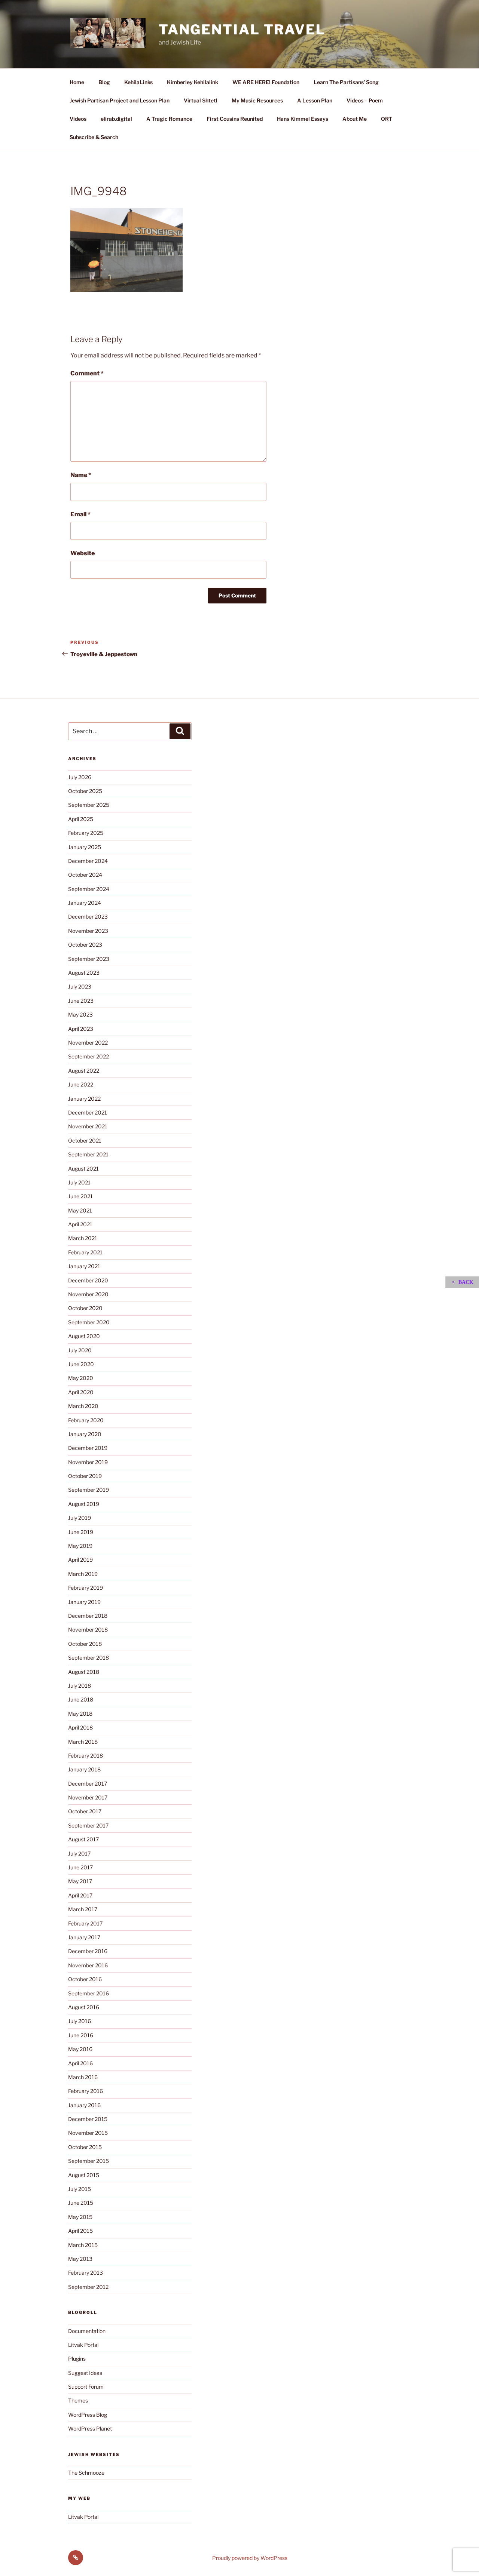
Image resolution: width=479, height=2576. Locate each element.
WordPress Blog (88, 2415)
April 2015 (80, 2231)
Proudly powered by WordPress (250, 2558)
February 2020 (86, 1420)
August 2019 (84, 1504)
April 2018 (80, 1727)
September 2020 (89, 1322)
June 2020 (81, 1364)
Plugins (77, 2359)
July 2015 (80, 2189)
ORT (387, 119)
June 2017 (80, 1867)
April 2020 (81, 1392)
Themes (78, 2400)
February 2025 (86, 833)
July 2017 (79, 1853)
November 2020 (88, 1294)
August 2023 (84, 973)
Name (81, 475)
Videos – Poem (365, 100)
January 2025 (85, 847)
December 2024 (88, 861)
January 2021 (84, 1266)
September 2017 (88, 1825)
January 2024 (85, 903)
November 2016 (88, 1965)
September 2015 (89, 2161)
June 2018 (81, 1699)
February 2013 (86, 2273)
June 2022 (81, 1084)
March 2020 (83, 1406)
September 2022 (89, 1056)
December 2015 (88, 2119)
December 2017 (88, 1784)
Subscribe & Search (94, 137)
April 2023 (81, 1029)
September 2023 (89, 959)
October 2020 (85, 1308)
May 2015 (80, 2217)
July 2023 (80, 986)
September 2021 (88, 1154)
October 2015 (85, 2147)
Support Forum (86, 2387)
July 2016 (80, 2021)
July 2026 (80, 777)
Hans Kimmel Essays (303, 119)
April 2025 (81, 819)
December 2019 (88, 1448)
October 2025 (85, 791)
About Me (355, 119)
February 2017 (85, 1923)
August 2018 (84, 1672)
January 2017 (84, 1937)
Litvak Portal (83, 2345)
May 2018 (80, 1714)
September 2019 (89, 1490)
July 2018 (80, 1686)
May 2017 (80, 1881)
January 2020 (85, 1434)
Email (80, 514)
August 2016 (84, 2007)
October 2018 (85, 1644)
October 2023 (85, 945)
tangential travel (242, 30)
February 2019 (86, 1588)
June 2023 (81, 1001)
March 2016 (83, 2077)
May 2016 (80, 2049)
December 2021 (88, 1112)
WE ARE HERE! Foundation (266, 82)
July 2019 (80, 1518)
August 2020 (84, 1336)
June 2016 (81, 2035)
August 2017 (83, 1839)
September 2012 (88, 2287)
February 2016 (86, 2091)
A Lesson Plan (315, 100)
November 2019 (88, 1462)
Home (77, 82)
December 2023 (88, 917)
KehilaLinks (138, 82)
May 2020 (81, 1378)
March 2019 (83, 1574)
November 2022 (88, 1043)
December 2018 (88, 1616)
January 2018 (84, 1769)
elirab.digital (116, 119)
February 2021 (85, 1252)
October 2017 (85, 1811)
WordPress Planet (90, 2429)
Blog (104, 82)
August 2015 (84, 2175)
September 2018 (89, 1658)
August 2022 (84, 1071)
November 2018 (88, 1630)
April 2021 (80, 1224)
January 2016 (84, 2105)
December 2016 (88, 1951)
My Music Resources (257, 100)
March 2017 (83, 1909)
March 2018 (83, 1742)
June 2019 (81, 1532)
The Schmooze (86, 2473)
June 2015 (81, 2203)
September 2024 (89, 889)
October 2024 (85, 875)
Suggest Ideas (85, 2373)
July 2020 (80, 1350)
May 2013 (80, 2259)
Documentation (87, 2331)
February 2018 (86, 1756)
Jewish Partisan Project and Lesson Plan (120, 100)
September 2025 (89, 805)
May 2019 (80, 1546)
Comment (87, 373)
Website (83, 553)
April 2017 (80, 1895)
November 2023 (88, 931)
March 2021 (83, 1238)
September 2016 (89, 1993)
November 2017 (88, 1797)
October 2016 (85, 1979)
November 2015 (88, 2133)
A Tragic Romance (169, 119)
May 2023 (80, 1015)
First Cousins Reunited (235, 119)
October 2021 (85, 1141)
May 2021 (80, 1210)
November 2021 (88, 1126)
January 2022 (84, 1099)
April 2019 (80, 1560)
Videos (78, 119)
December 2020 (88, 1280)
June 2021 (80, 1196)
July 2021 (79, 1182)
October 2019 (85, 1476)
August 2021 (83, 1169)
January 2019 (84, 1602)
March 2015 (83, 2245)
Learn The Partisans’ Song (346, 82)
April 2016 (80, 2063)
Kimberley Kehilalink (193, 82)
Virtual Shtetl (201, 100)
